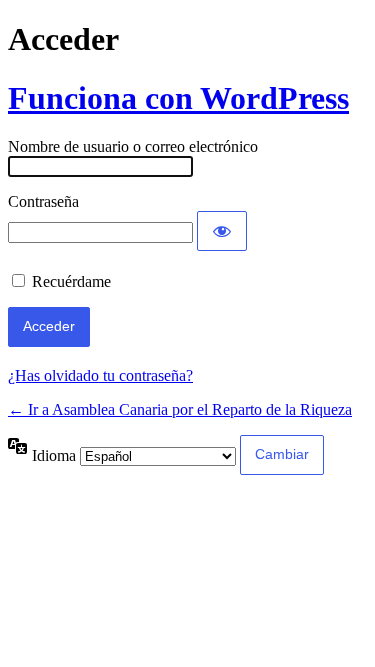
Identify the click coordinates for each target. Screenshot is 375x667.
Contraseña (43, 201)
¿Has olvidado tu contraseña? (100, 375)
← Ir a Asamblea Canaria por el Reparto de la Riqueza (180, 409)
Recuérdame (71, 281)
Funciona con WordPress (178, 98)
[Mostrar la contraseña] (222, 231)
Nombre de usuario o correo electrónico (133, 146)
